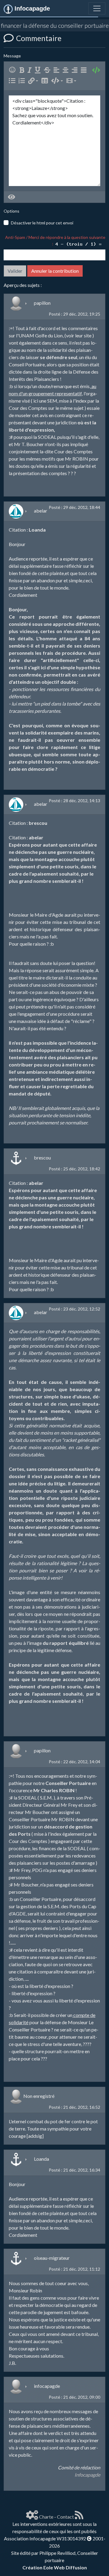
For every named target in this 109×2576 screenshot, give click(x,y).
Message (12, 56)
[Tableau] (46, 81)
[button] (33, 81)
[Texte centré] (67, 70)
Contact (65, 2517)
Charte (46, 2517)
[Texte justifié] (85, 70)
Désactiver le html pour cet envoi (42, 223)
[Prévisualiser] (12, 197)
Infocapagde (87, 2475)
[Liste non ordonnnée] (13, 81)
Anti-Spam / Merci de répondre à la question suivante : (55, 240)
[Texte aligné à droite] (76, 70)
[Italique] (31, 70)
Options (12, 211)
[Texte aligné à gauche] (58, 70)
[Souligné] (39, 70)
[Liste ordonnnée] (23, 81)
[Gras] (23, 70)
